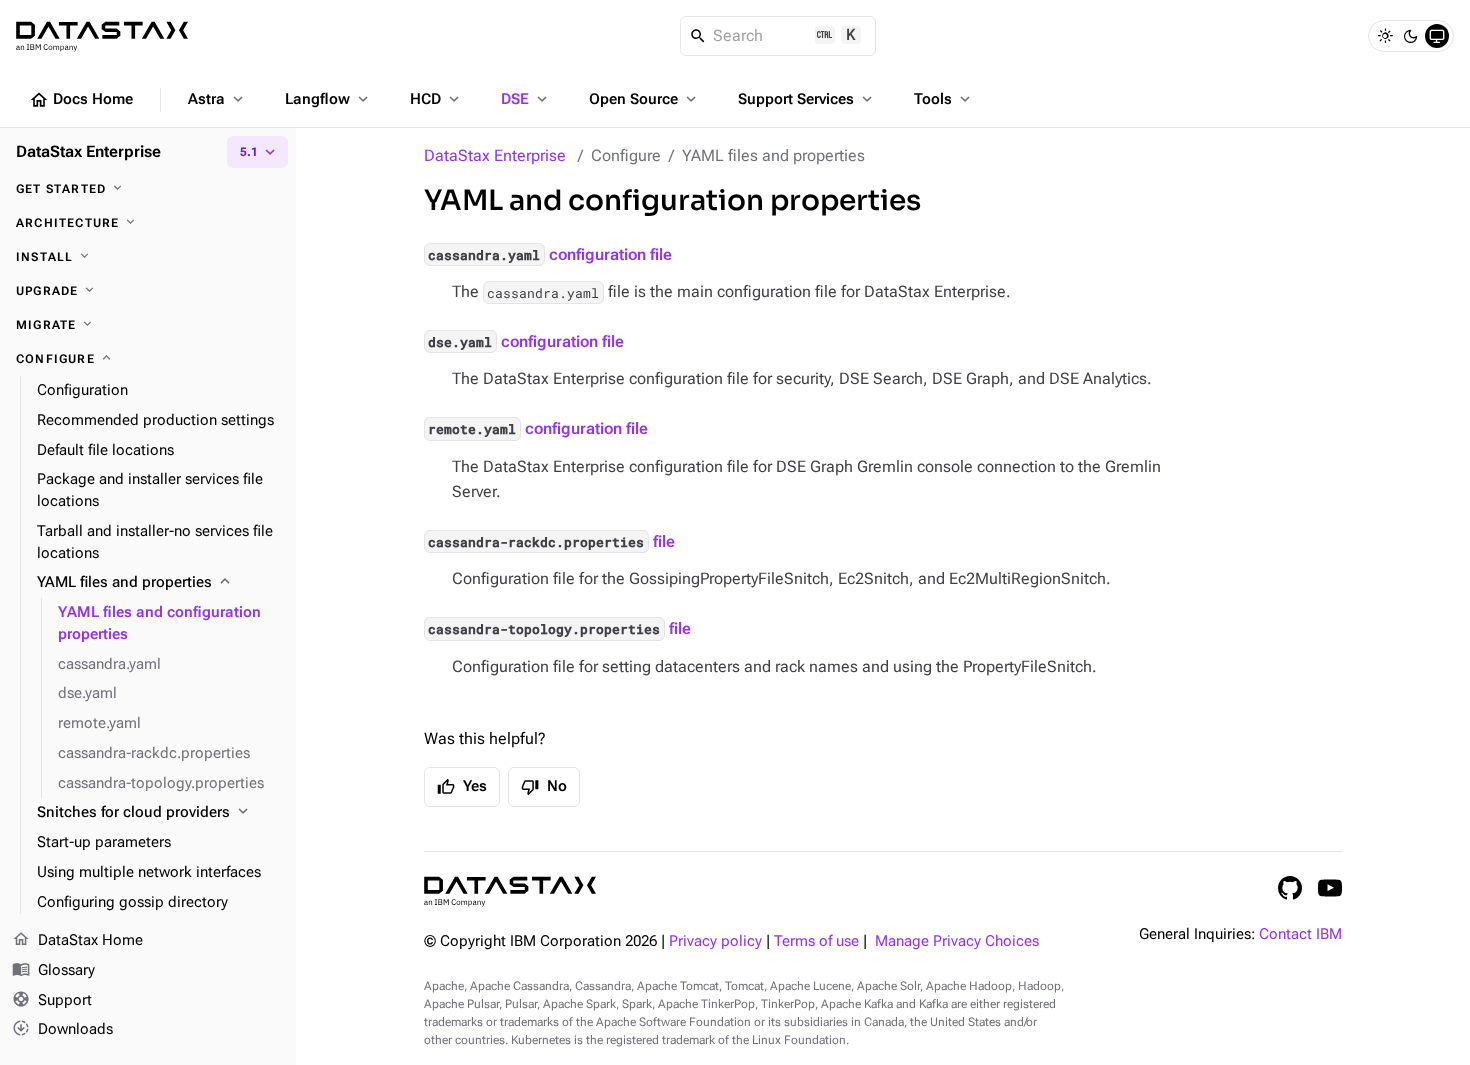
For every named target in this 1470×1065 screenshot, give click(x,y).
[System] (1437, 36)
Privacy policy (715, 941)
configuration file (549, 254)
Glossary (53, 969)
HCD (436, 99)
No (544, 787)
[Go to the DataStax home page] (510, 891)
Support (52, 999)
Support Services (807, 99)
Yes (462, 787)
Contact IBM (1300, 934)
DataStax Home (77, 939)
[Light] (1385, 36)
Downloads (62, 1028)
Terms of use (816, 941)
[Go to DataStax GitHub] (1290, 888)
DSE (526, 99)
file (551, 541)
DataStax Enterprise (495, 155)
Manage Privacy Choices (957, 941)
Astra (217, 99)
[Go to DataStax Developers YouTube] (1330, 888)
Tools (944, 99)
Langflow (328, 99)
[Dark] (1411, 36)
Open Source (644, 99)
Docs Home (81, 100)
